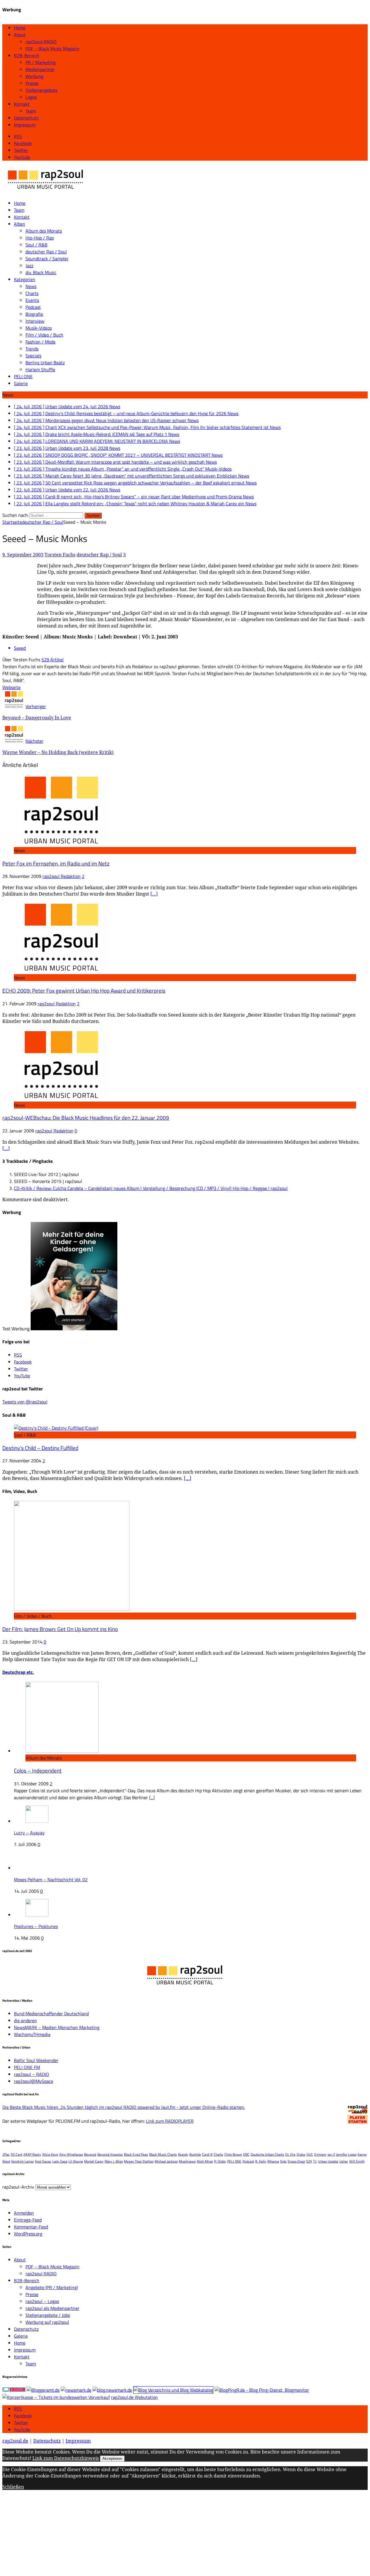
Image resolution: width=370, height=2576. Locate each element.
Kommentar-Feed (31, 2227)
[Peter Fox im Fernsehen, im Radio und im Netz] (61, 844)
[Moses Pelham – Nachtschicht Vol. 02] (34, 1868)
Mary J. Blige (114, 2161)
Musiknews (187, 2161)
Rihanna (273, 2161)
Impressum (25, 125)
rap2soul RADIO (41, 42)
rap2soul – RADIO (32, 2074)
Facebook (23, 2416)
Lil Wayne (76, 2161)
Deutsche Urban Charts (267, 2154)
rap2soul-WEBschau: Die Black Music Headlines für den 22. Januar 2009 (86, 1118)
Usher (344, 2161)
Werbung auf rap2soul (47, 2322)
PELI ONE (23, 376)
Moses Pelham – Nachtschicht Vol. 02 (51, 1879)
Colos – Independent (38, 1771)
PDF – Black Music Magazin (52, 49)
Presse (32, 83)
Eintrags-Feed (28, 2220)
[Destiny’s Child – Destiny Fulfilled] (56, 1428)
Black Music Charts (163, 2154)
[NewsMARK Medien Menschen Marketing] (76, 2390)
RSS (18, 2409)
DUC (310, 2154)
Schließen (13, 2487)
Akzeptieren (112, 2459)
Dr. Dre (290, 2154)
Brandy (183, 2154)
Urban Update (328, 2161)
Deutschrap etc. (18, 1672)
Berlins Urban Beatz (45, 363)
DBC (246, 2154)
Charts (32, 293)
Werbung (34, 76)
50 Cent (16, 2154)
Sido (283, 2161)
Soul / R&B (36, 245)
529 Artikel (52, 660)
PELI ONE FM (27, 2067)
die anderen (25, 2020)
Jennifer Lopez (346, 2154)
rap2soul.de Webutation (134, 2397)
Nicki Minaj (205, 2161)
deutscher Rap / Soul (46, 252)
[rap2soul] (46, 192)
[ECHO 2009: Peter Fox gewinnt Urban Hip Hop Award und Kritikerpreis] (61, 971)
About (20, 35)
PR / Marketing (40, 62)
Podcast (33, 307)
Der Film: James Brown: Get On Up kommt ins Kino (60, 1629)
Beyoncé (90, 2154)
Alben (20, 224)
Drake (301, 2154)
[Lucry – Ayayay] (37, 1821)
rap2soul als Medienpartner (52, 2308)
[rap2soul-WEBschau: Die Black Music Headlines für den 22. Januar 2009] (61, 1098)
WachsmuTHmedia (32, 2034)
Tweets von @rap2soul (25, 1402)
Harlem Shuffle (40, 369)
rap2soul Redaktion (62, 876)
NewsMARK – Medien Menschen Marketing (57, 2027)
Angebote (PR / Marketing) (52, 2287)
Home (20, 28)
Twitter (21, 2423)
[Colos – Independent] (62, 1751)
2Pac (6, 2154)
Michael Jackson (166, 2161)
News (31, 286)
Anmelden (24, 2213)
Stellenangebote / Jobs (48, 2315)
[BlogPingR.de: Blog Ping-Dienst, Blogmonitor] (262, 2390)
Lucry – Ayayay (29, 1833)
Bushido (195, 2154)
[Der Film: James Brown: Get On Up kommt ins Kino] (72, 1609)
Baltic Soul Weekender (36, 2060)
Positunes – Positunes (36, 1926)
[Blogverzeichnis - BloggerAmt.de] (43, 2390)
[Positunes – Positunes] (37, 1915)
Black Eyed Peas (136, 2154)
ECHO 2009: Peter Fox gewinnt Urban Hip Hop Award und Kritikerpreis (84, 991)
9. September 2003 (23, 555)
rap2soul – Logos (42, 2301)
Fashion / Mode (40, 342)
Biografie (34, 314)
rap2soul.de (15, 2441)
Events (32, 300)
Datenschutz (26, 118)
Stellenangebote (41, 90)
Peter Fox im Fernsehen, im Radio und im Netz (56, 863)
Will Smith (357, 2161)
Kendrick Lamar (23, 2161)
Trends (32, 349)
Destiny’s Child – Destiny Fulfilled (40, 1448)
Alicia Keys (50, 2154)
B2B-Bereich (27, 55)
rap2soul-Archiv (18, 2187)
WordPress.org (28, 2234)
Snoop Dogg (296, 2161)
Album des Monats (44, 231)
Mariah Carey (94, 2161)
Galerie (21, 383)
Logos (31, 97)
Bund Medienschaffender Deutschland (51, 2014)
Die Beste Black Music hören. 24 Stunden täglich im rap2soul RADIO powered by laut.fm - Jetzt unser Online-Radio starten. (124, 2107)
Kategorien (25, 279)
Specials (33, 356)
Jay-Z (331, 2154)
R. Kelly (261, 2161)
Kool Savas (43, 2161)
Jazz (29, 265)
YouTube (22, 2430)
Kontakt (22, 104)
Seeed (20, 648)
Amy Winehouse (71, 2154)
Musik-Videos (39, 328)
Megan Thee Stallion (139, 2161)
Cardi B (207, 2154)
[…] (154, 894)
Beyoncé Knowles (110, 2154)
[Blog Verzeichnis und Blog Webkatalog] (173, 2390)
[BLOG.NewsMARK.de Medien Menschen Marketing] (112, 2390)
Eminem (320, 2154)
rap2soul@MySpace (34, 2081)
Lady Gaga (60, 2161)
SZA (309, 2161)
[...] (152, 1797)
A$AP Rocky (32, 2154)
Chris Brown (233, 2154)
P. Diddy (220, 2161)
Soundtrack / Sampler (47, 259)
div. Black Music (41, 272)
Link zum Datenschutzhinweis (66, 2458)
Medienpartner (40, 69)
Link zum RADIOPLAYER (170, 2121)
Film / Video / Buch (44, 335)
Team (31, 111)
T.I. (315, 2161)
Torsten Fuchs (60, 555)
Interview (35, 321)
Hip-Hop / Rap (40, 238)
